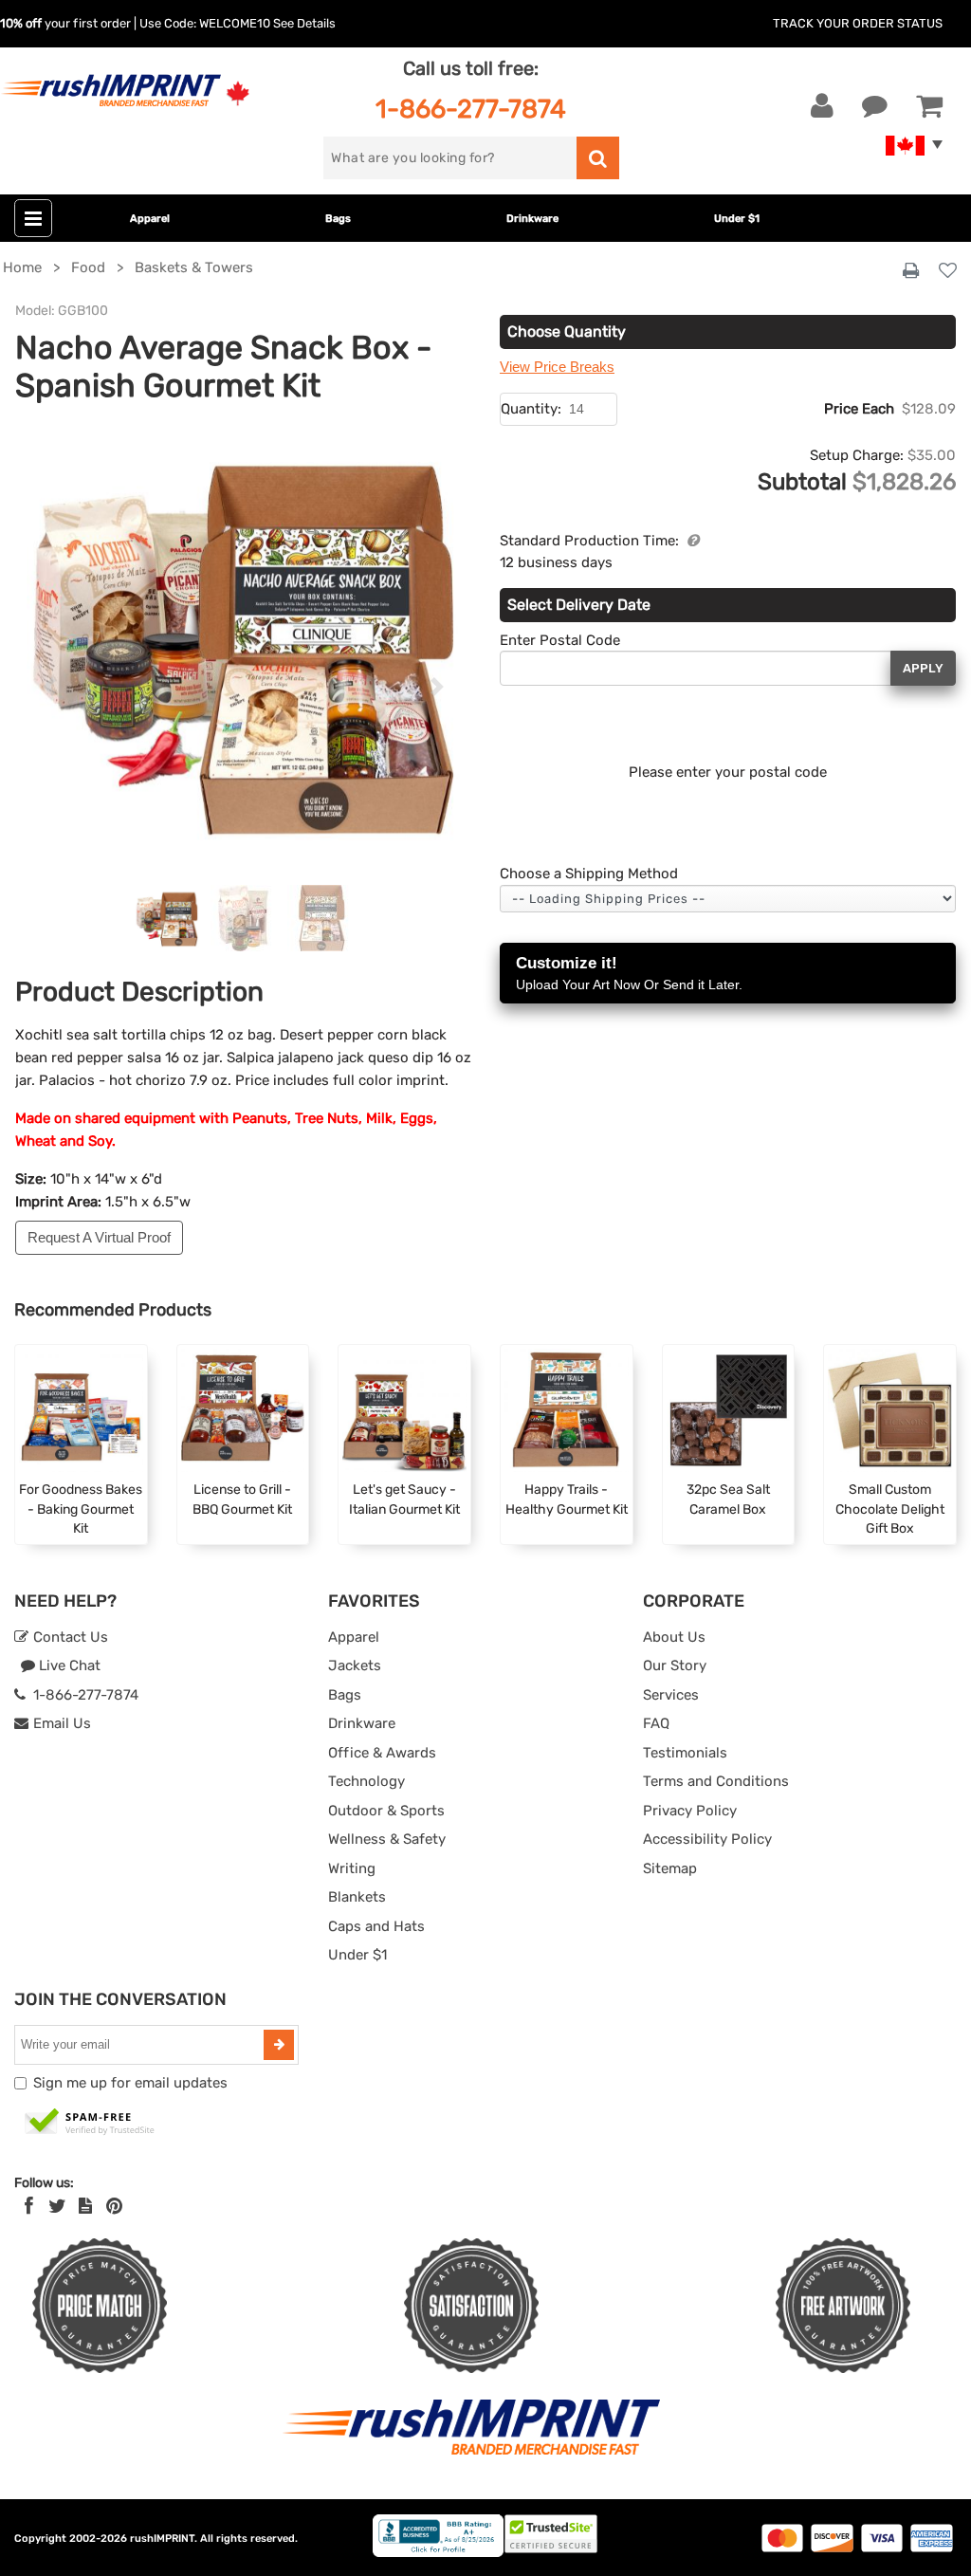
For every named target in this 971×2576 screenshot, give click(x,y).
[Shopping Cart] (929, 106)
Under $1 (737, 219)
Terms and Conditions (716, 1781)
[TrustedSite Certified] (90, 2123)
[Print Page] (911, 271)
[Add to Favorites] (948, 272)
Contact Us (69, 1637)
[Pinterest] (114, 2206)
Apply (923, 668)
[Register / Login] (822, 106)
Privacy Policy (690, 1811)
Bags (338, 219)
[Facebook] (29, 2206)
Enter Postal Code (560, 640)
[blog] (85, 2206)
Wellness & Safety (387, 1839)
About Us (674, 1637)
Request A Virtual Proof (99, 1237)
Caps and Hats (376, 1926)
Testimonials (685, 1753)
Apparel (150, 219)
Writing (352, 1868)
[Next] (437, 688)
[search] (598, 158)
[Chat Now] (875, 106)
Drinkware (532, 219)
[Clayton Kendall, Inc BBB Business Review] (438, 2553)
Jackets (355, 1665)
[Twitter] (57, 2206)
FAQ (656, 1723)
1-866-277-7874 (471, 109)
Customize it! (629, 973)
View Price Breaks (557, 367)
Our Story (675, 1665)
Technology (366, 1781)
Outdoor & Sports (386, 1811)
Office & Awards (382, 1753)
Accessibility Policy (707, 1839)
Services (671, 1695)
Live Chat (68, 1665)
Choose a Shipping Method (589, 874)
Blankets (357, 1897)
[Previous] (49, 688)
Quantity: (531, 409)
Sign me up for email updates (130, 2083)
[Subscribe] (279, 2045)
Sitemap (670, 1868)
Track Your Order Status (858, 23)
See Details (304, 23)
